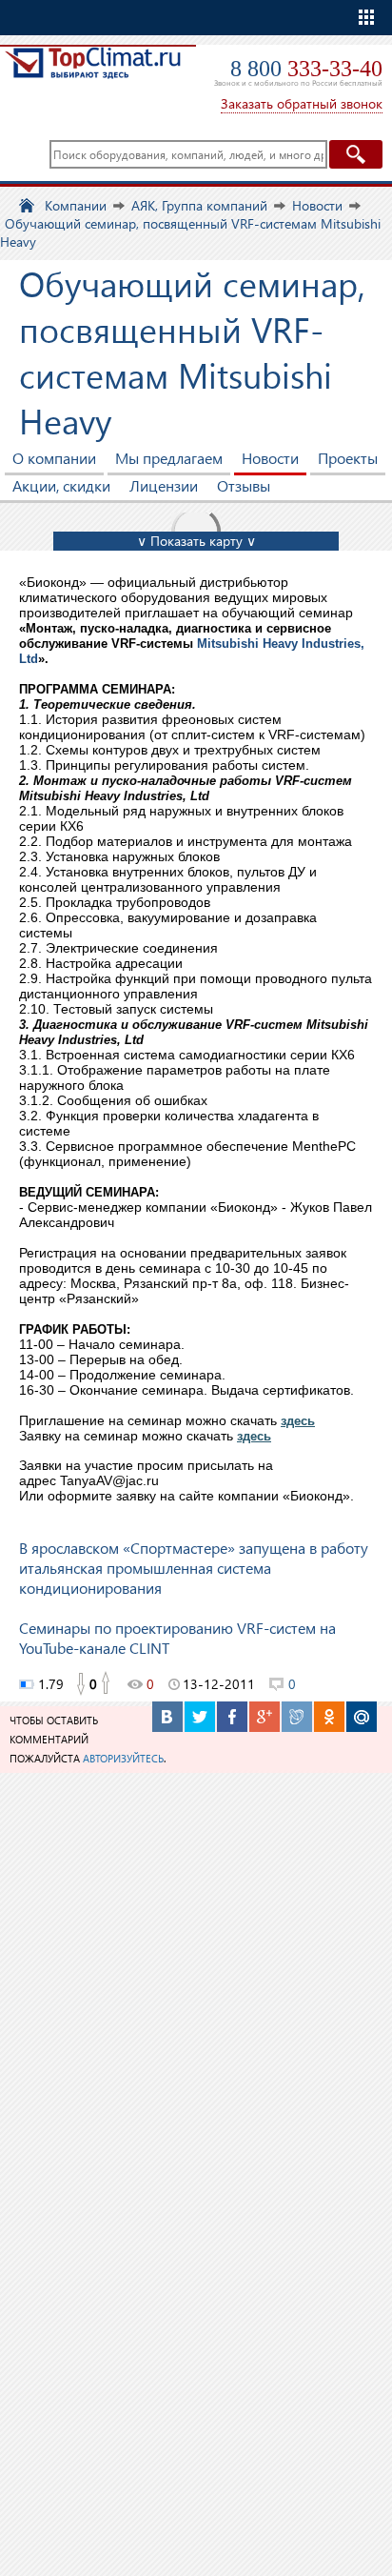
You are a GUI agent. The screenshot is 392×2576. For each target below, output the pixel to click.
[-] (80, 1684)
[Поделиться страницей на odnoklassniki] (329, 1717)
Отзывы (244, 485)
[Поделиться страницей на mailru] (362, 1717)
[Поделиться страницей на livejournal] (297, 1717)
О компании (54, 458)
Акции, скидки (61, 485)
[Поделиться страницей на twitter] (200, 1717)
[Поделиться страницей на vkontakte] (167, 1717)
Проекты (348, 458)
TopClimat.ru (93, 73)
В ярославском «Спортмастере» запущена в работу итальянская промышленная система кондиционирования (194, 1568)
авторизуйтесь (123, 1758)
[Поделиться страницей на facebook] (232, 1717)
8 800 (306, 69)
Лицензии (164, 485)
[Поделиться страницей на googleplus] (265, 1717)
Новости (270, 458)
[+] (107, 1684)
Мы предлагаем (169, 458)
